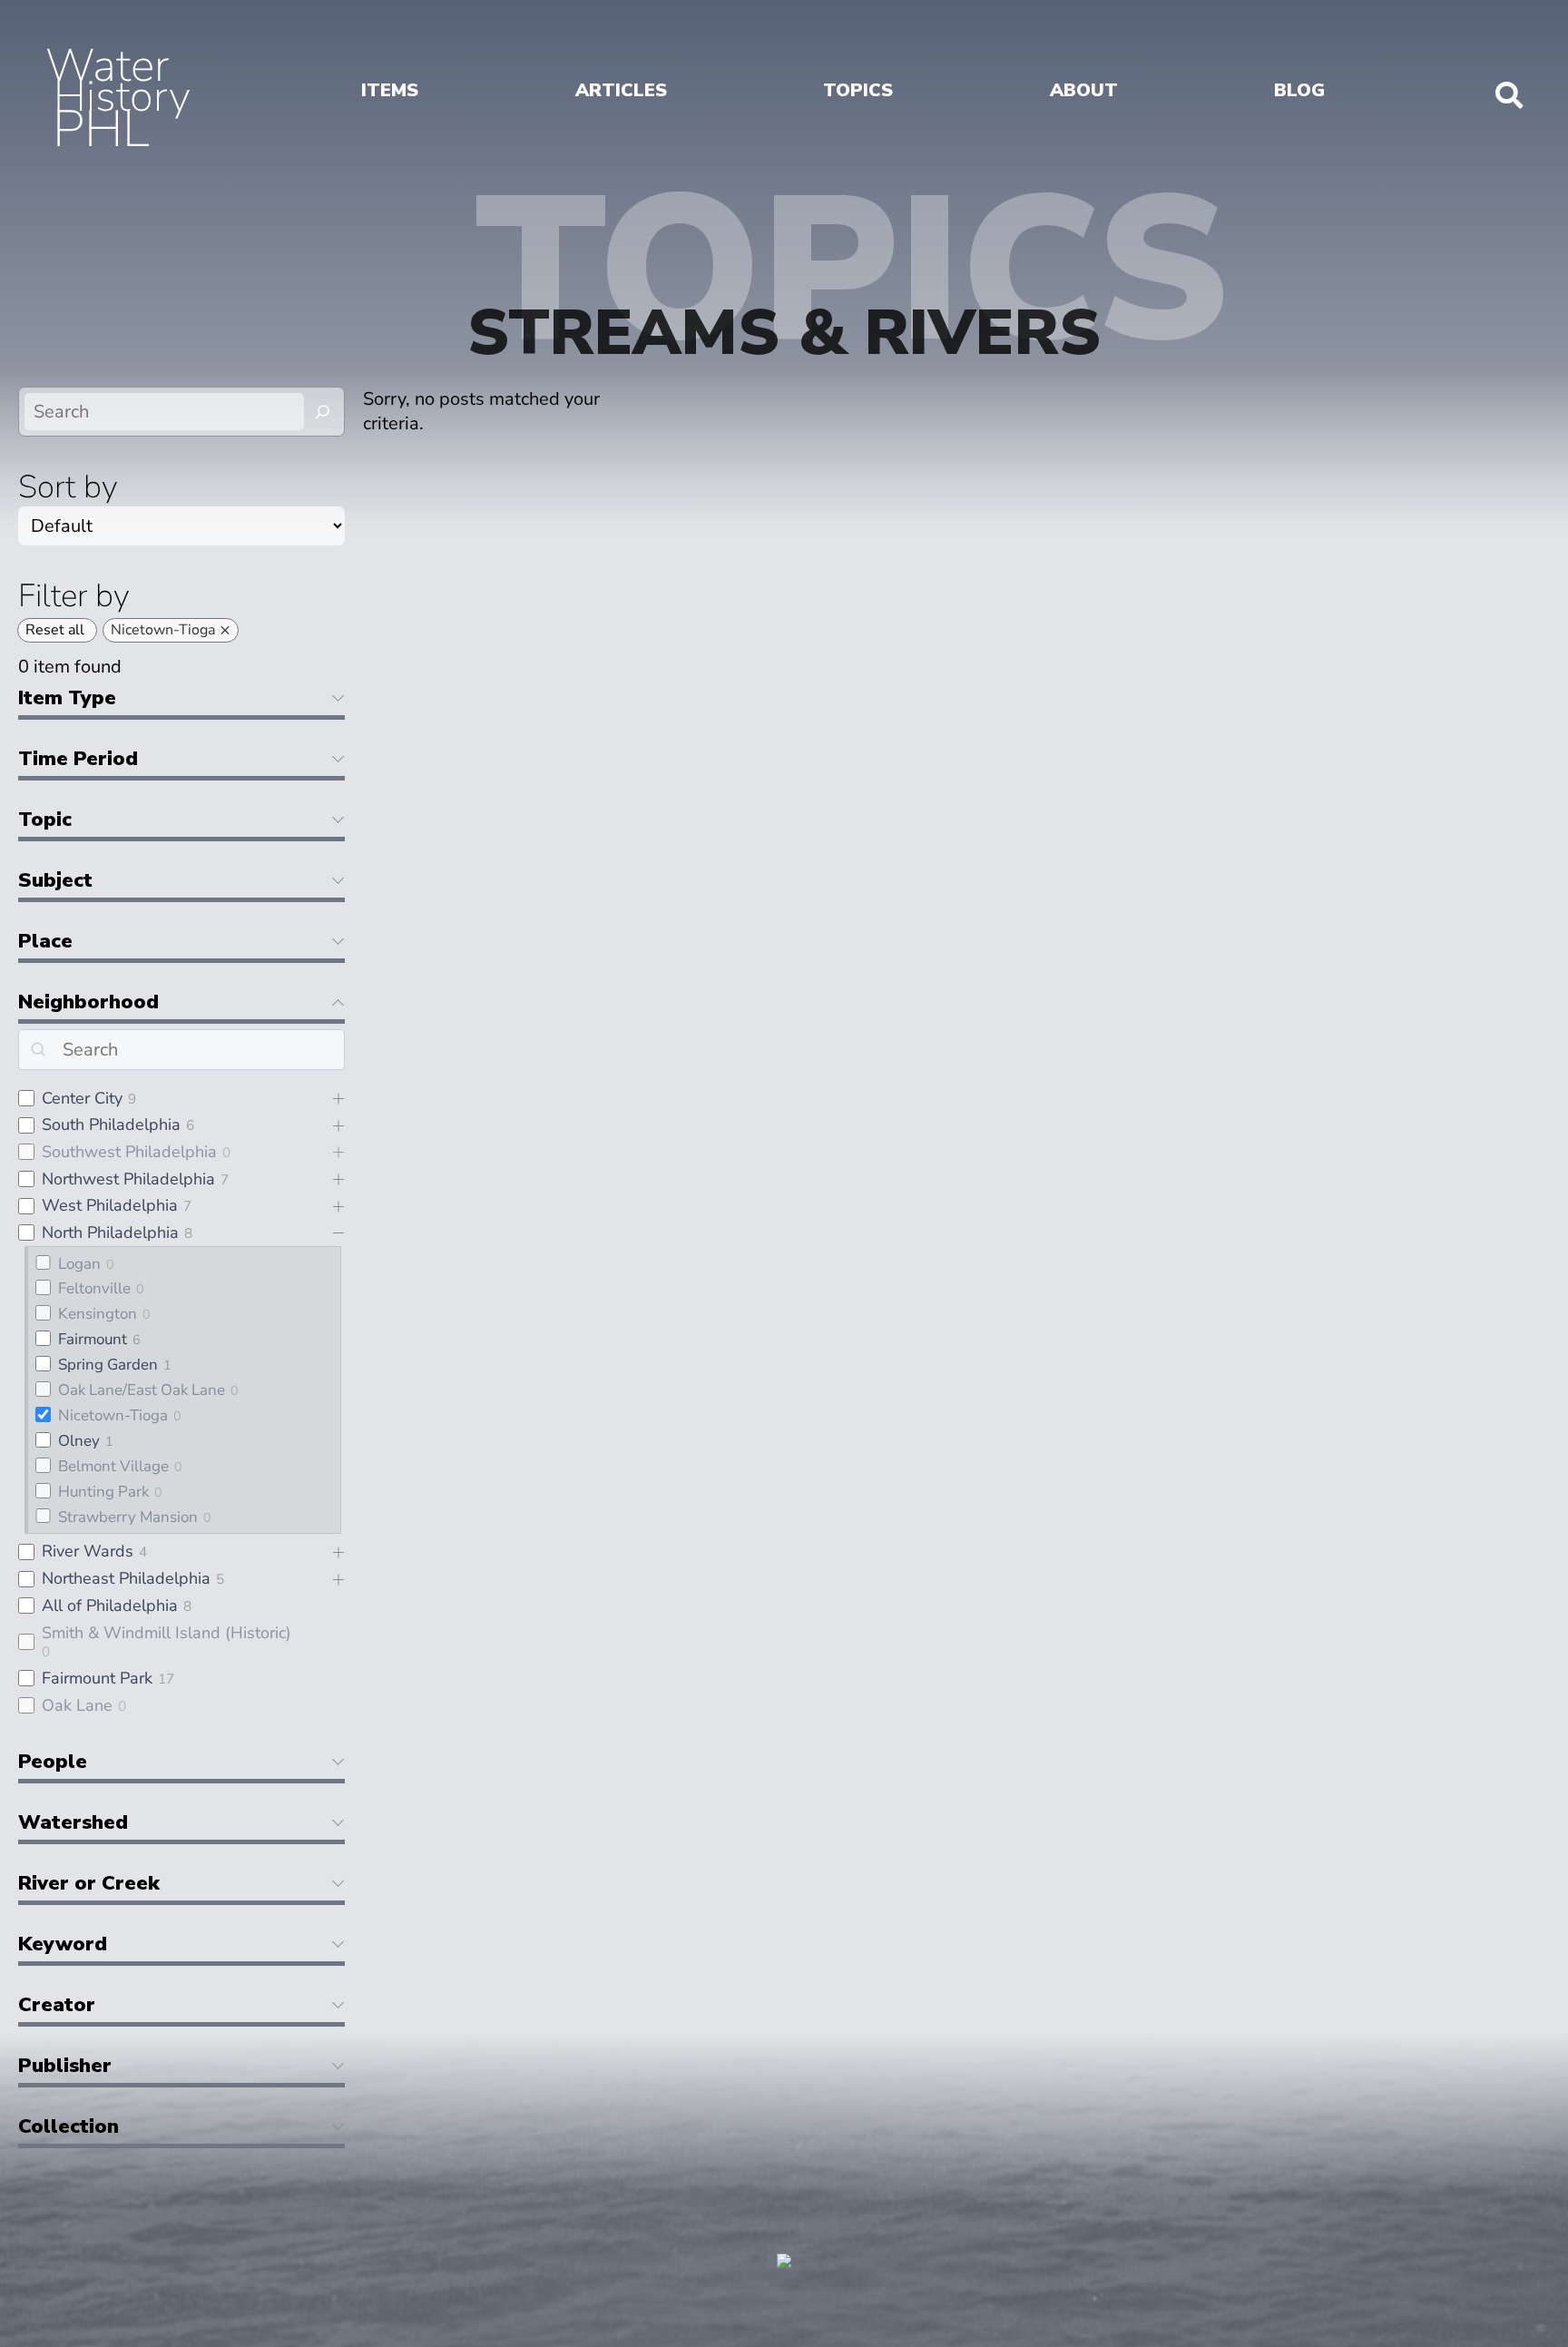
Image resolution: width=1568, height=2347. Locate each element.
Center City (82, 1098)
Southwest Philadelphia (129, 1152)
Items (390, 90)
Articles (621, 90)
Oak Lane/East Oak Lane (142, 1390)
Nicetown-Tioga (113, 1415)
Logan (79, 1264)
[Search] (323, 412)
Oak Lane (77, 1705)
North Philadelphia (110, 1232)
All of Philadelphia (110, 1606)
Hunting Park (103, 1492)
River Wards (88, 1551)
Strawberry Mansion (128, 1517)
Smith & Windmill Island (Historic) (167, 1633)
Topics (858, 90)
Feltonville (94, 1288)
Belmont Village (113, 1466)
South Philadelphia (111, 1124)
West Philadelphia (110, 1205)
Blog (1299, 90)
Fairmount (93, 1339)
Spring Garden (108, 1365)
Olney (79, 1441)
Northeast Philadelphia (126, 1578)
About (1084, 90)
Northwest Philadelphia (128, 1179)
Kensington (98, 1314)
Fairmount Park (97, 1678)
